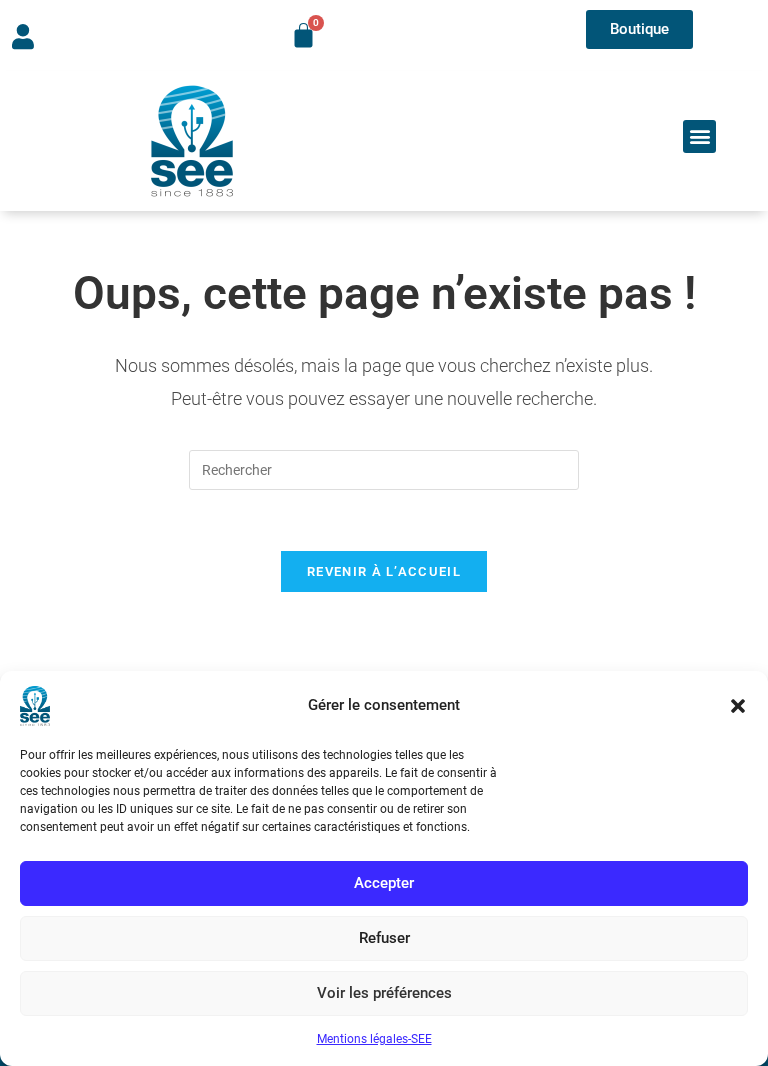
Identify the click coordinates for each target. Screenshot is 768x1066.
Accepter (384, 883)
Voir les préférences (384, 993)
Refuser (384, 938)
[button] (738, 706)
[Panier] (303, 35)
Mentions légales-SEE (374, 1039)
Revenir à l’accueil (384, 571)
